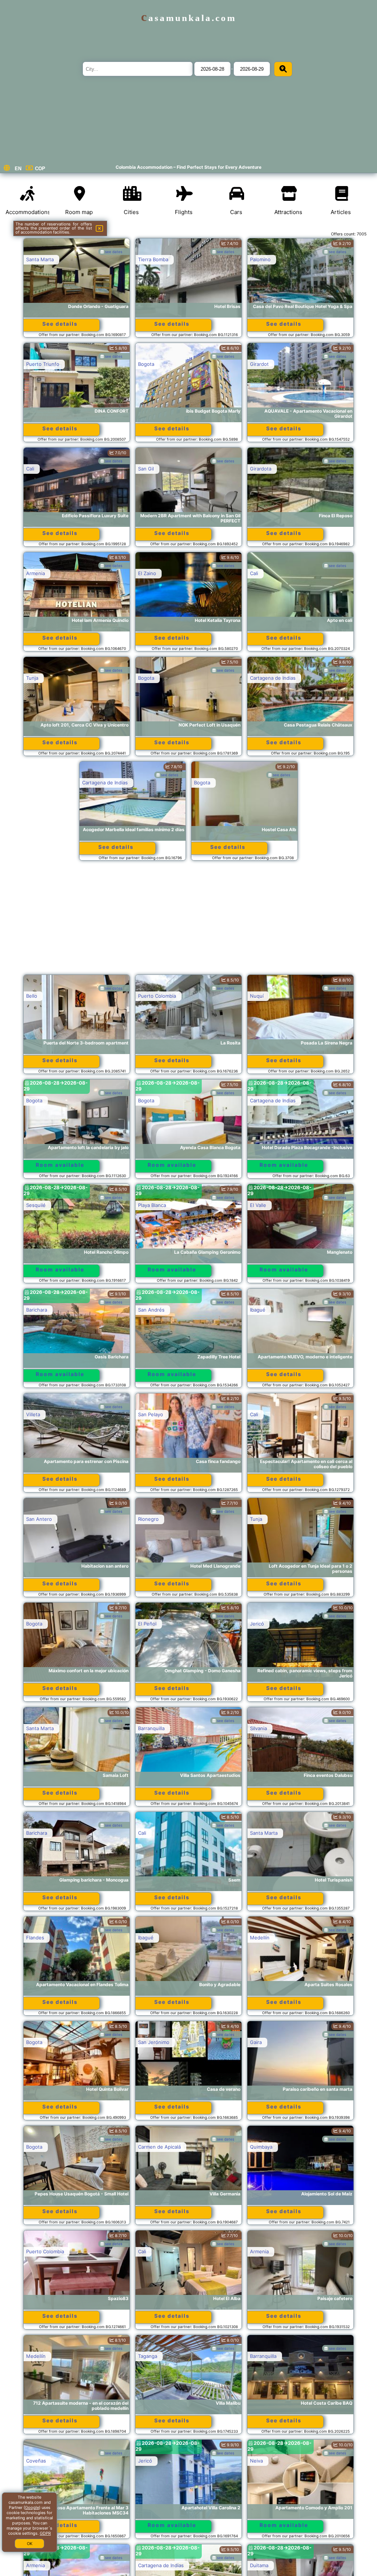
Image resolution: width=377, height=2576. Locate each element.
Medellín (260, 1938)
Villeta (33, 1414)
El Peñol (147, 1624)
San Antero (39, 1519)
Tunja (32, 678)
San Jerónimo (154, 2042)
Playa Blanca (152, 1205)
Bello (32, 996)
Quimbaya (261, 2147)
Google (32, 2507)
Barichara (37, 1310)
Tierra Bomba (153, 259)
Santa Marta (40, 259)
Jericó (257, 1624)
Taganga (148, 2356)
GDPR (45, 2533)
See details (60, 324)
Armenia (36, 573)
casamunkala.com (189, 18)
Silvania (258, 1728)
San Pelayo (151, 1414)
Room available (60, 1165)
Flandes (35, 1938)
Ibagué (258, 1310)
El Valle (258, 1205)
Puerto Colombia (157, 996)
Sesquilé (36, 1205)
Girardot (259, 364)
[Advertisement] (189, 921)
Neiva (256, 2461)
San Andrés (151, 1310)
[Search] (283, 69)
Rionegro (148, 1519)
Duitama (259, 2565)
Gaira (256, 2042)
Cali (30, 469)
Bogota (146, 364)
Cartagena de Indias (273, 678)
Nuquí (257, 996)
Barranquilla (151, 1728)
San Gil (146, 469)
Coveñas (36, 2461)
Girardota (261, 469)
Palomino (260, 259)
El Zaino (147, 573)
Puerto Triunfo (43, 364)
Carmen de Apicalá (159, 2147)
